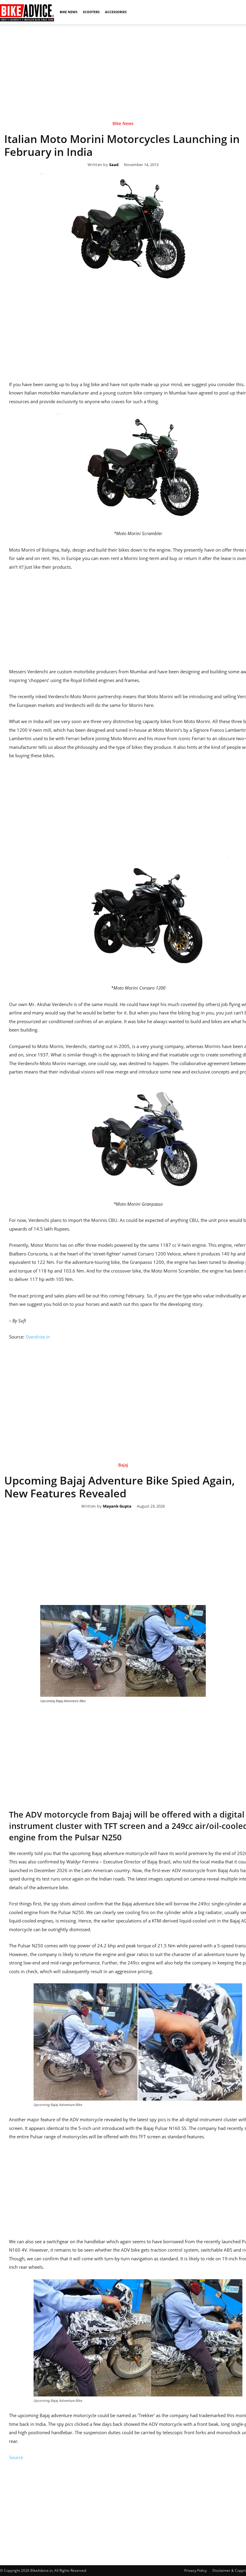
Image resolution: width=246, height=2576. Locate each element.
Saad (114, 165)
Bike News (69, 12)
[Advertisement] (123, 66)
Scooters (91, 12)
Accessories (116, 12)
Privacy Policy (195, 2570)
